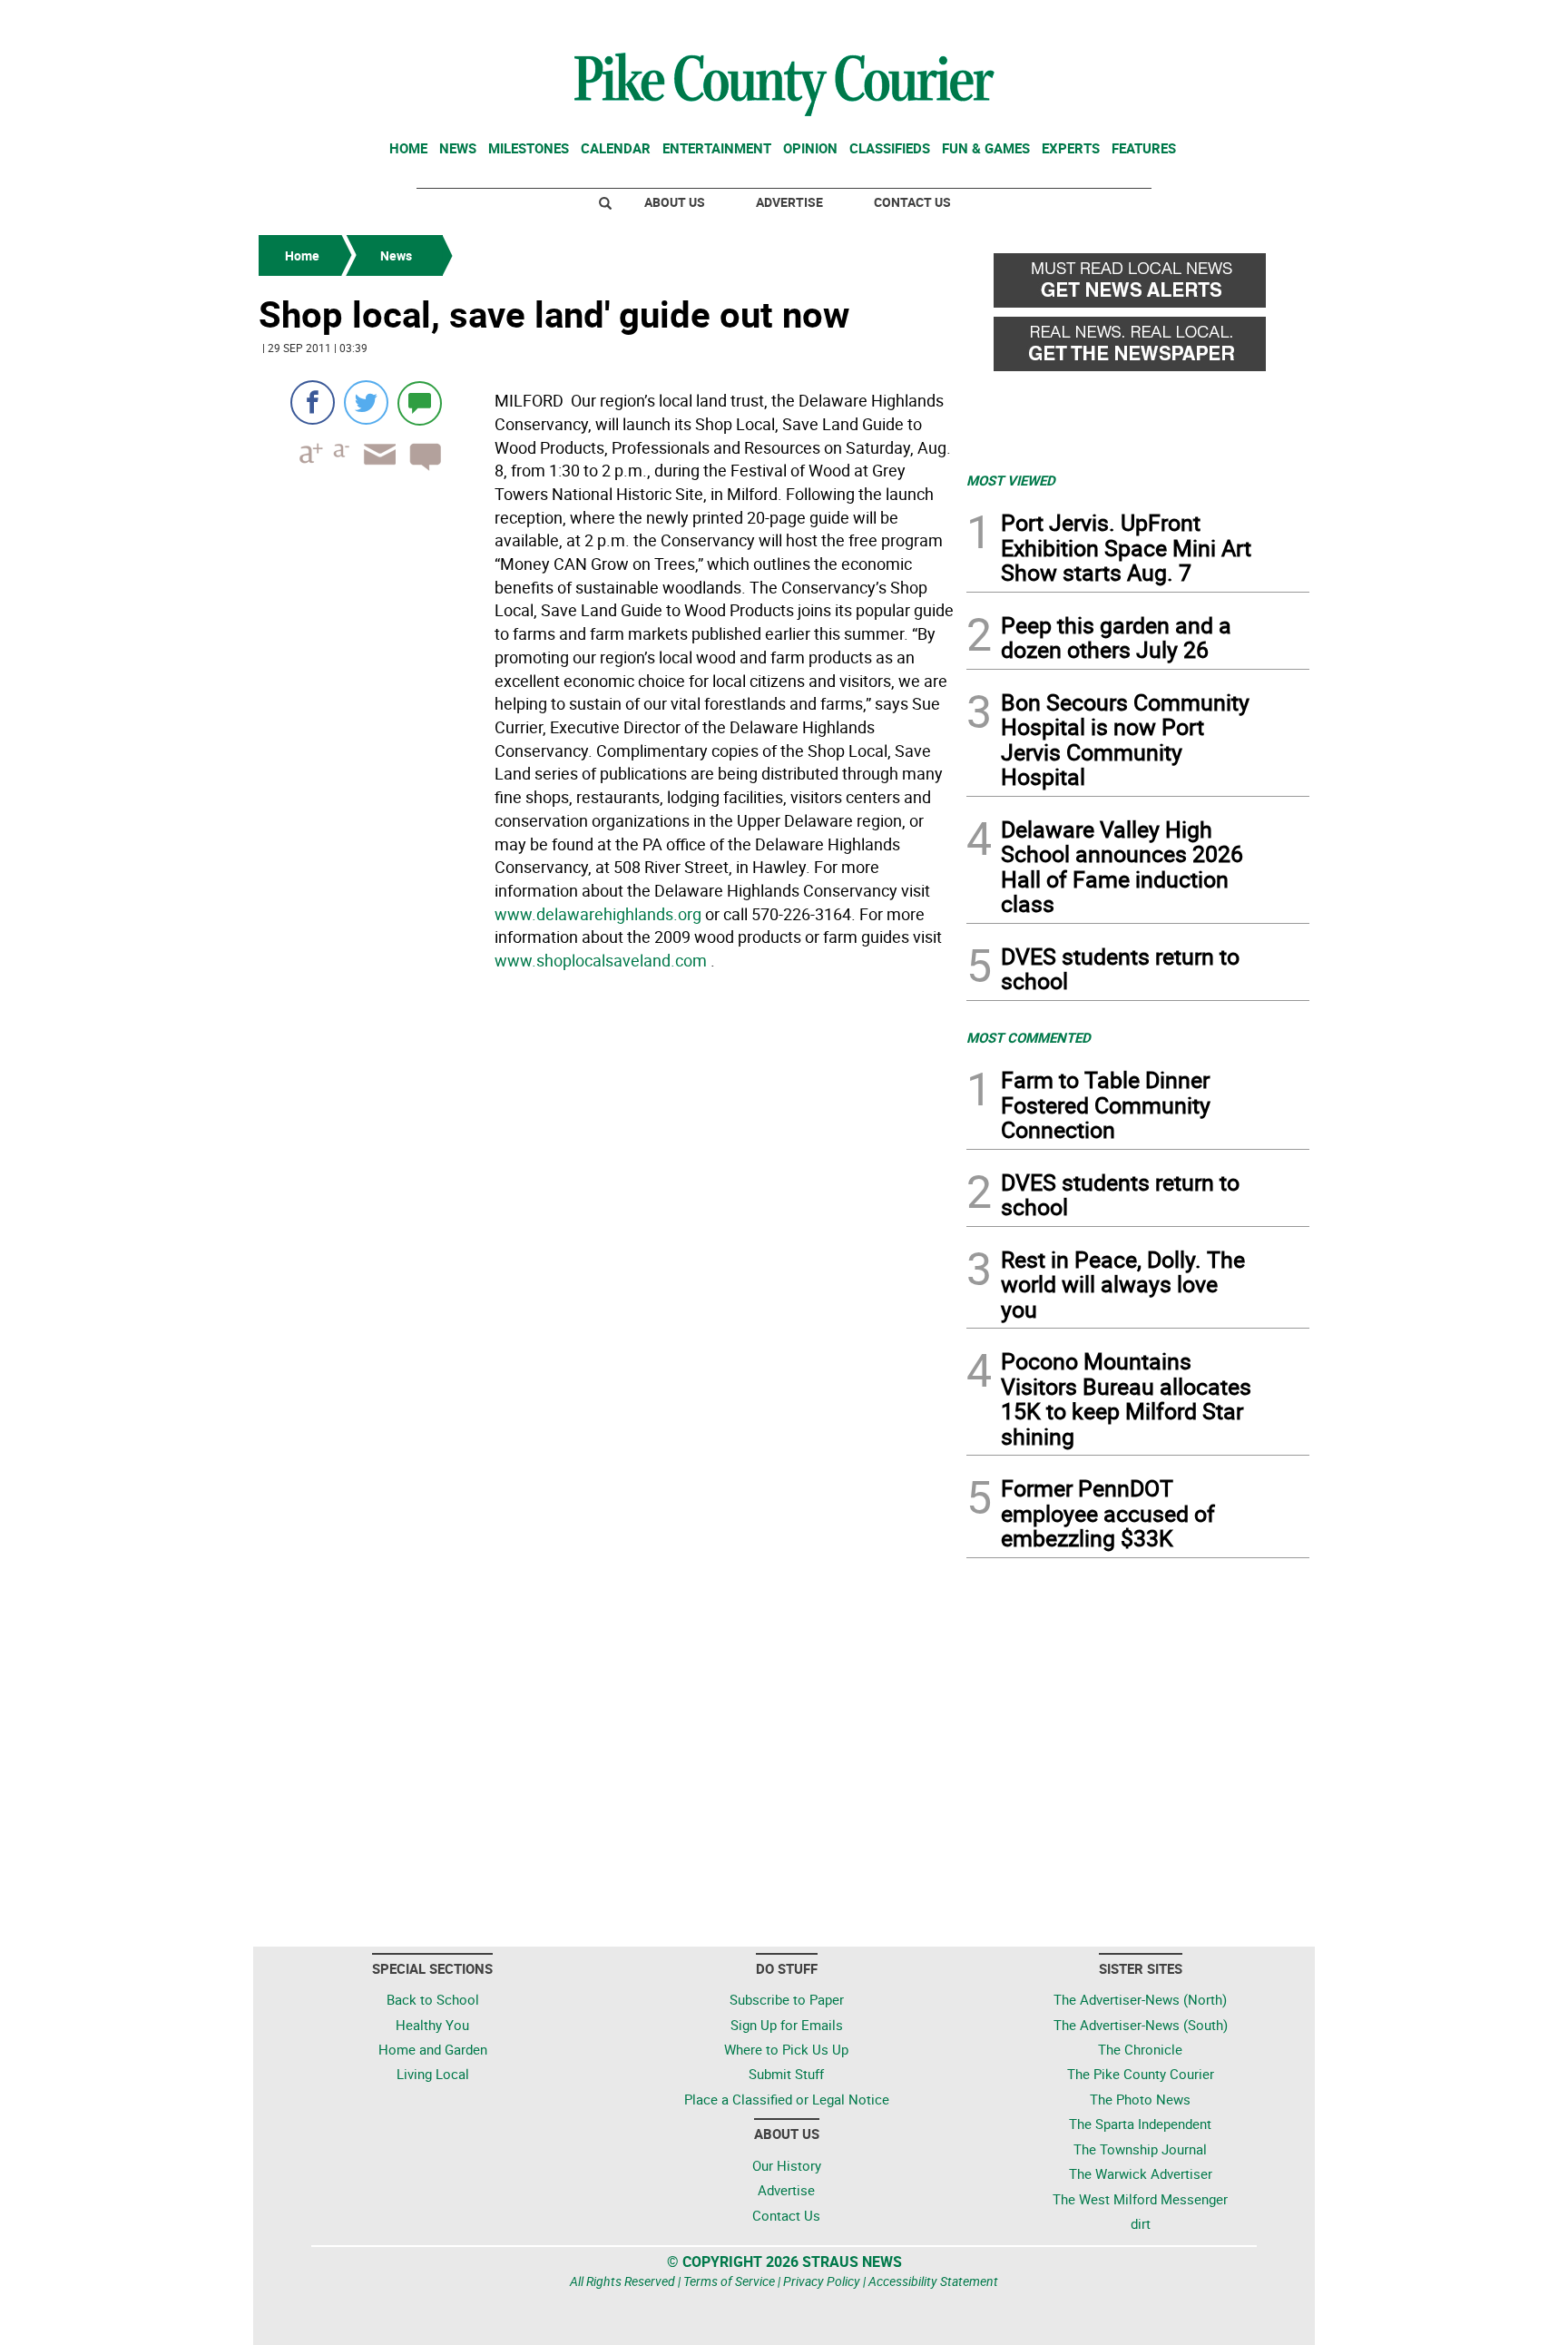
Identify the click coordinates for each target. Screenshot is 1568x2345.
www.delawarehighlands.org (598, 914)
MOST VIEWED (1011, 480)
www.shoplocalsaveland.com (601, 960)
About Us (675, 202)
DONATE (1265, 21)
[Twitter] (366, 402)
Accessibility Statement (933, 2281)
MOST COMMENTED (1029, 1037)
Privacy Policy (822, 2281)
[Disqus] (607, 1227)
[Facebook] (313, 402)
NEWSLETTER (1163, 21)
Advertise (789, 202)
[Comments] (420, 402)
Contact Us (912, 202)
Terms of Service (729, 2281)
